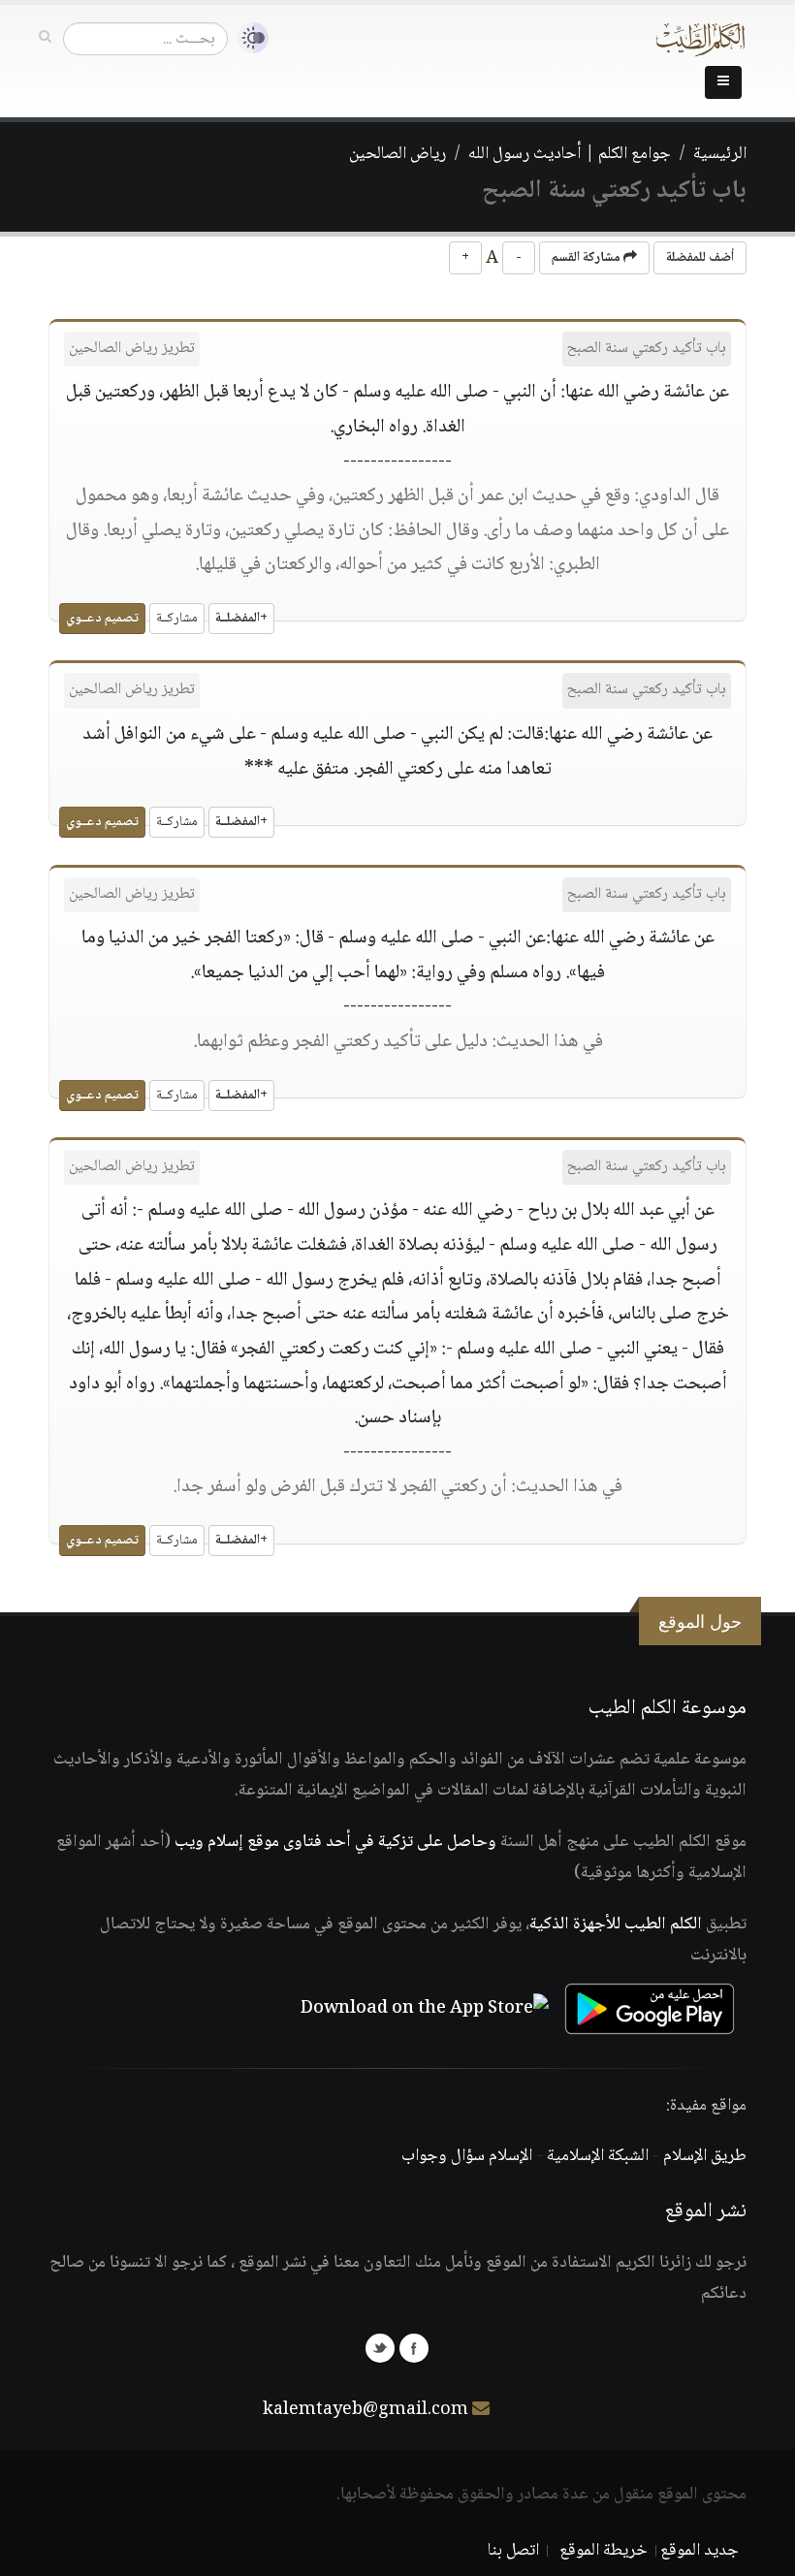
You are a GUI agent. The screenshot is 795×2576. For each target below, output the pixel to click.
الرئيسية (720, 154)
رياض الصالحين (397, 154)
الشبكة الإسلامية (598, 2156)
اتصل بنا (513, 2551)
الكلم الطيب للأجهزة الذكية (616, 1924)
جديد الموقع (700, 2551)
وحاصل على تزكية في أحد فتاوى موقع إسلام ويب (335, 1842)
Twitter (380, 2348)
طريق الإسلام (705, 2156)
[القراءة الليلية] (248, 38)
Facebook (414, 2348)
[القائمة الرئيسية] (723, 82)
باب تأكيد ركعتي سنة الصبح (647, 349)
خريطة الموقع (604, 2551)
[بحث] (45, 38)
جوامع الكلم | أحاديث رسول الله (570, 154)
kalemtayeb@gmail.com (366, 2410)
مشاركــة (177, 619)
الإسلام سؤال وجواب (467, 2156)
